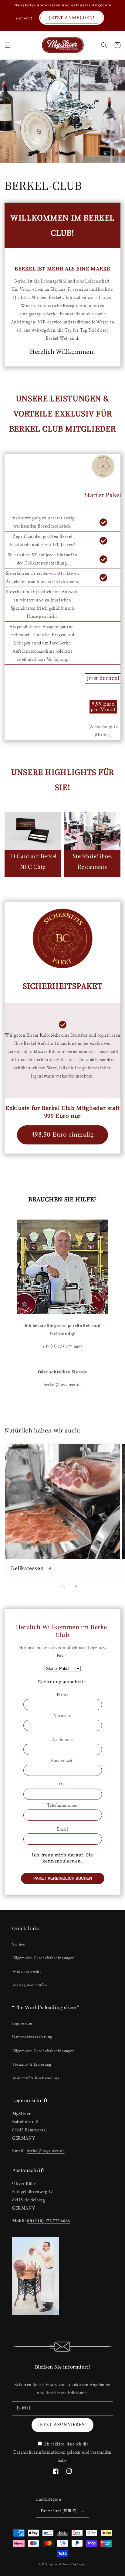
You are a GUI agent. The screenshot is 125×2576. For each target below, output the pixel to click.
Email (63, 1829)
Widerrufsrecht (26, 1972)
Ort (62, 1785)
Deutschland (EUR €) (59, 2511)
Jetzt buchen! (103, 678)
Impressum (22, 2023)
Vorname (62, 1716)
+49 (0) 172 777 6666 (62, 1347)
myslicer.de (56, 2564)
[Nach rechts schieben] (76, 1587)
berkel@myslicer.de (63, 1385)
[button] (8, 45)
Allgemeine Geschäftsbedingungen (43, 1958)
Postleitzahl (62, 1761)
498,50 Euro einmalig (63, 1135)
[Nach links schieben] (49, 1587)
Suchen (19, 1944)
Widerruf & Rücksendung (36, 2078)
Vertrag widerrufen (30, 1985)
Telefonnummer (63, 1805)
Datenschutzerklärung (32, 2037)
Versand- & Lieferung (32, 2064)
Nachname (62, 1740)
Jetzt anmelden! (72, 17)
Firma (63, 1695)
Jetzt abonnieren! (62, 2425)
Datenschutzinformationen (39, 2452)
